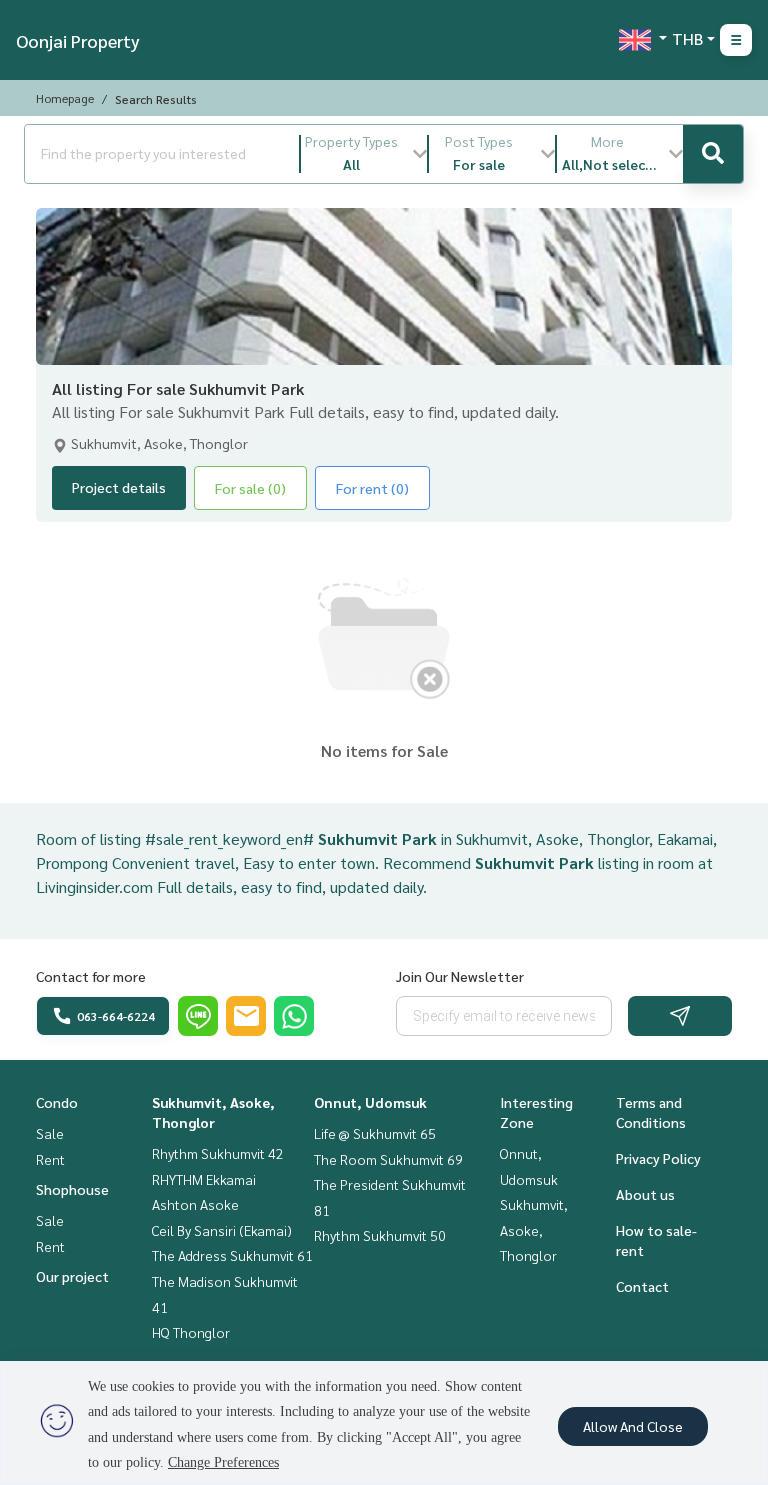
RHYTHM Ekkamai (204, 1179)
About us (645, 1194)
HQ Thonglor (191, 1332)
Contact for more (91, 976)
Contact (642, 1286)
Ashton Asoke (195, 1204)
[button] (364, 154)
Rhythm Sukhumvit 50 (380, 1235)
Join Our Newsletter (460, 976)
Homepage (65, 98)
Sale (50, 1133)
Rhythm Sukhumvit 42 (218, 1153)
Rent (50, 1159)
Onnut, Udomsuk (370, 1102)
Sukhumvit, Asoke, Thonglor (534, 1229)
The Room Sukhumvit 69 (388, 1159)
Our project (72, 1276)
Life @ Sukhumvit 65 (375, 1133)
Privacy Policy (658, 1158)
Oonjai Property (78, 40)
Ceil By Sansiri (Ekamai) (222, 1230)
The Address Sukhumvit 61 (232, 1255)
